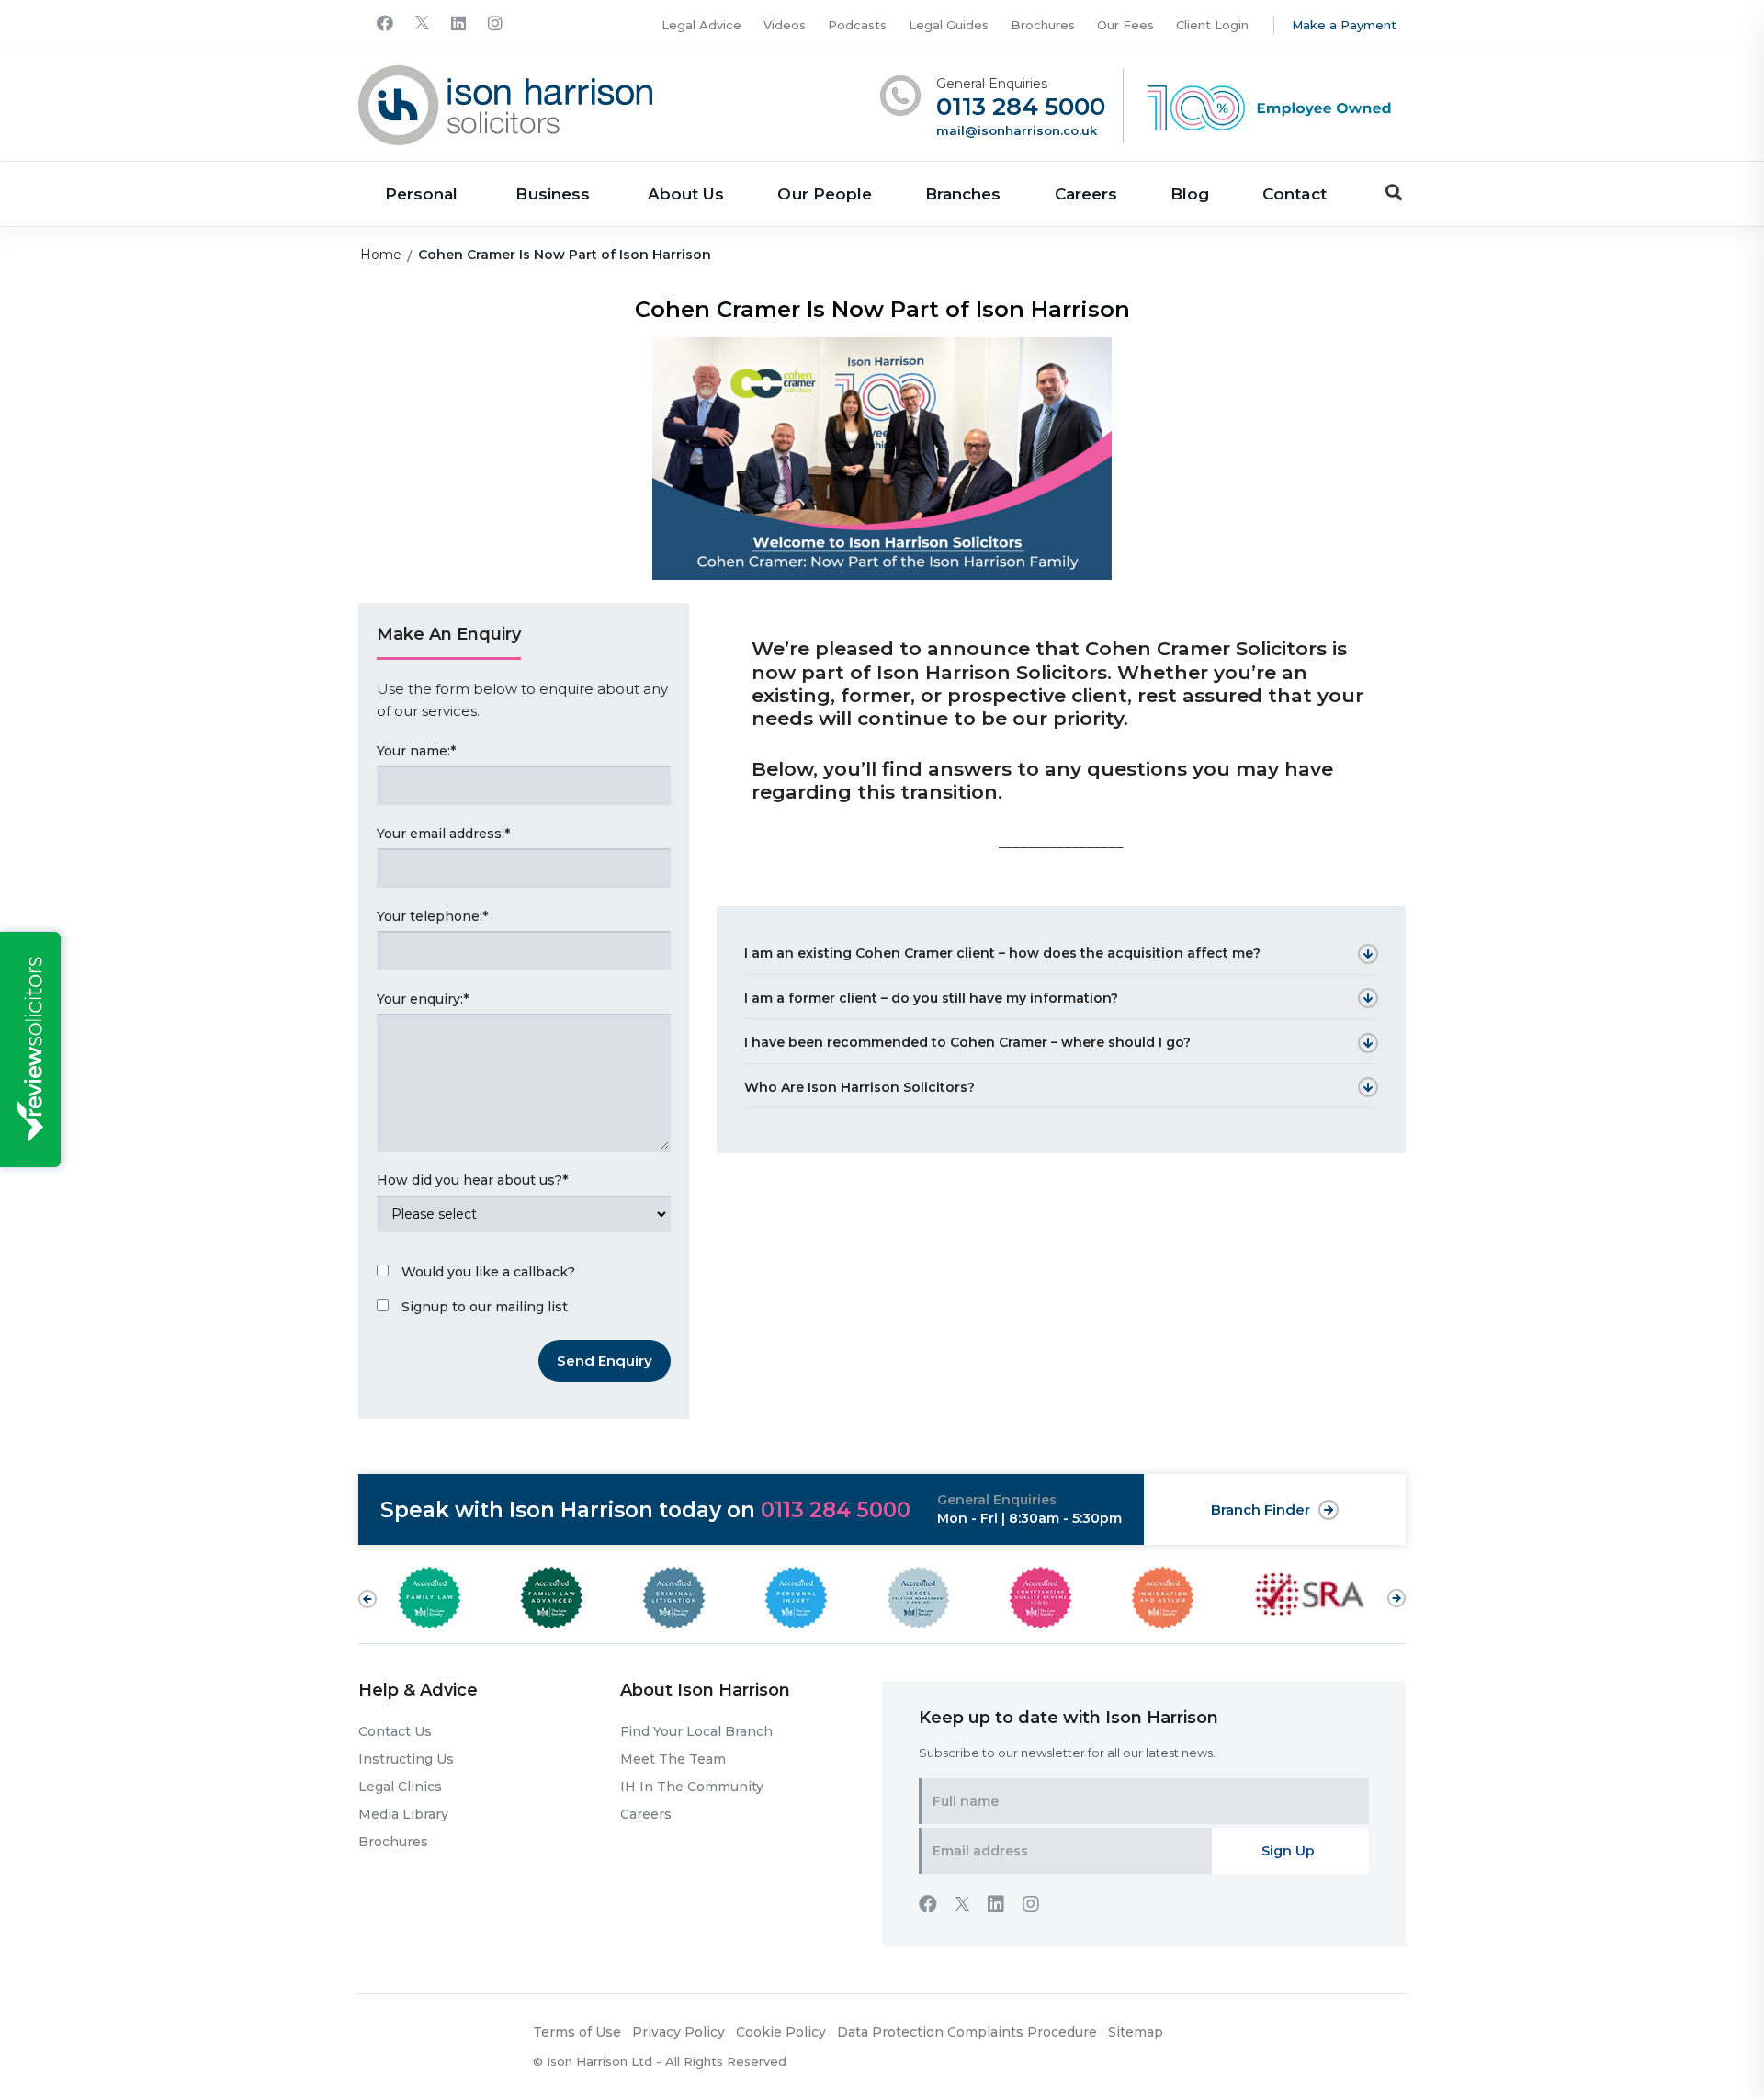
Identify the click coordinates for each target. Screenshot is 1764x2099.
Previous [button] (367, 1599)
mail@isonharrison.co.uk (1017, 130)
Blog (1190, 194)
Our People (825, 194)
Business (552, 194)
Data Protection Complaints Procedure (967, 2032)
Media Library (403, 1814)
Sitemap (1136, 2032)
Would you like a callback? (488, 1272)
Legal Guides (949, 25)
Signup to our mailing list (485, 1307)
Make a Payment (1344, 25)
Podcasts (857, 25)
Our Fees (1125, 25)
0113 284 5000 (1021, 107)
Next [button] (1396, 1589)
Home (381, 255)
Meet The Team (673, 1759)
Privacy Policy (678, 2032)
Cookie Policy (781, 2032)
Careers (1086, 194)
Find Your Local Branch (696, 1731)
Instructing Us (406, 1759)
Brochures (1043, 25)
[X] (422, 24)
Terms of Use (577, 2032)
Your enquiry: (423, 999)
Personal (421, 194)
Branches (963, 194)
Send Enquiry (605, 1361)
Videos (785, 25)
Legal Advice (701, 25)
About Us (686, 194)
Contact (1294, 194)
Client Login (1212, 25)
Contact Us (395, 1731)
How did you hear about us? (472, 1180)
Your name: (416, 751)
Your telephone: (432, 916)
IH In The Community (692, 1787)
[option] (456, 1598)
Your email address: (443, 834)
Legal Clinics (400, 1787)
